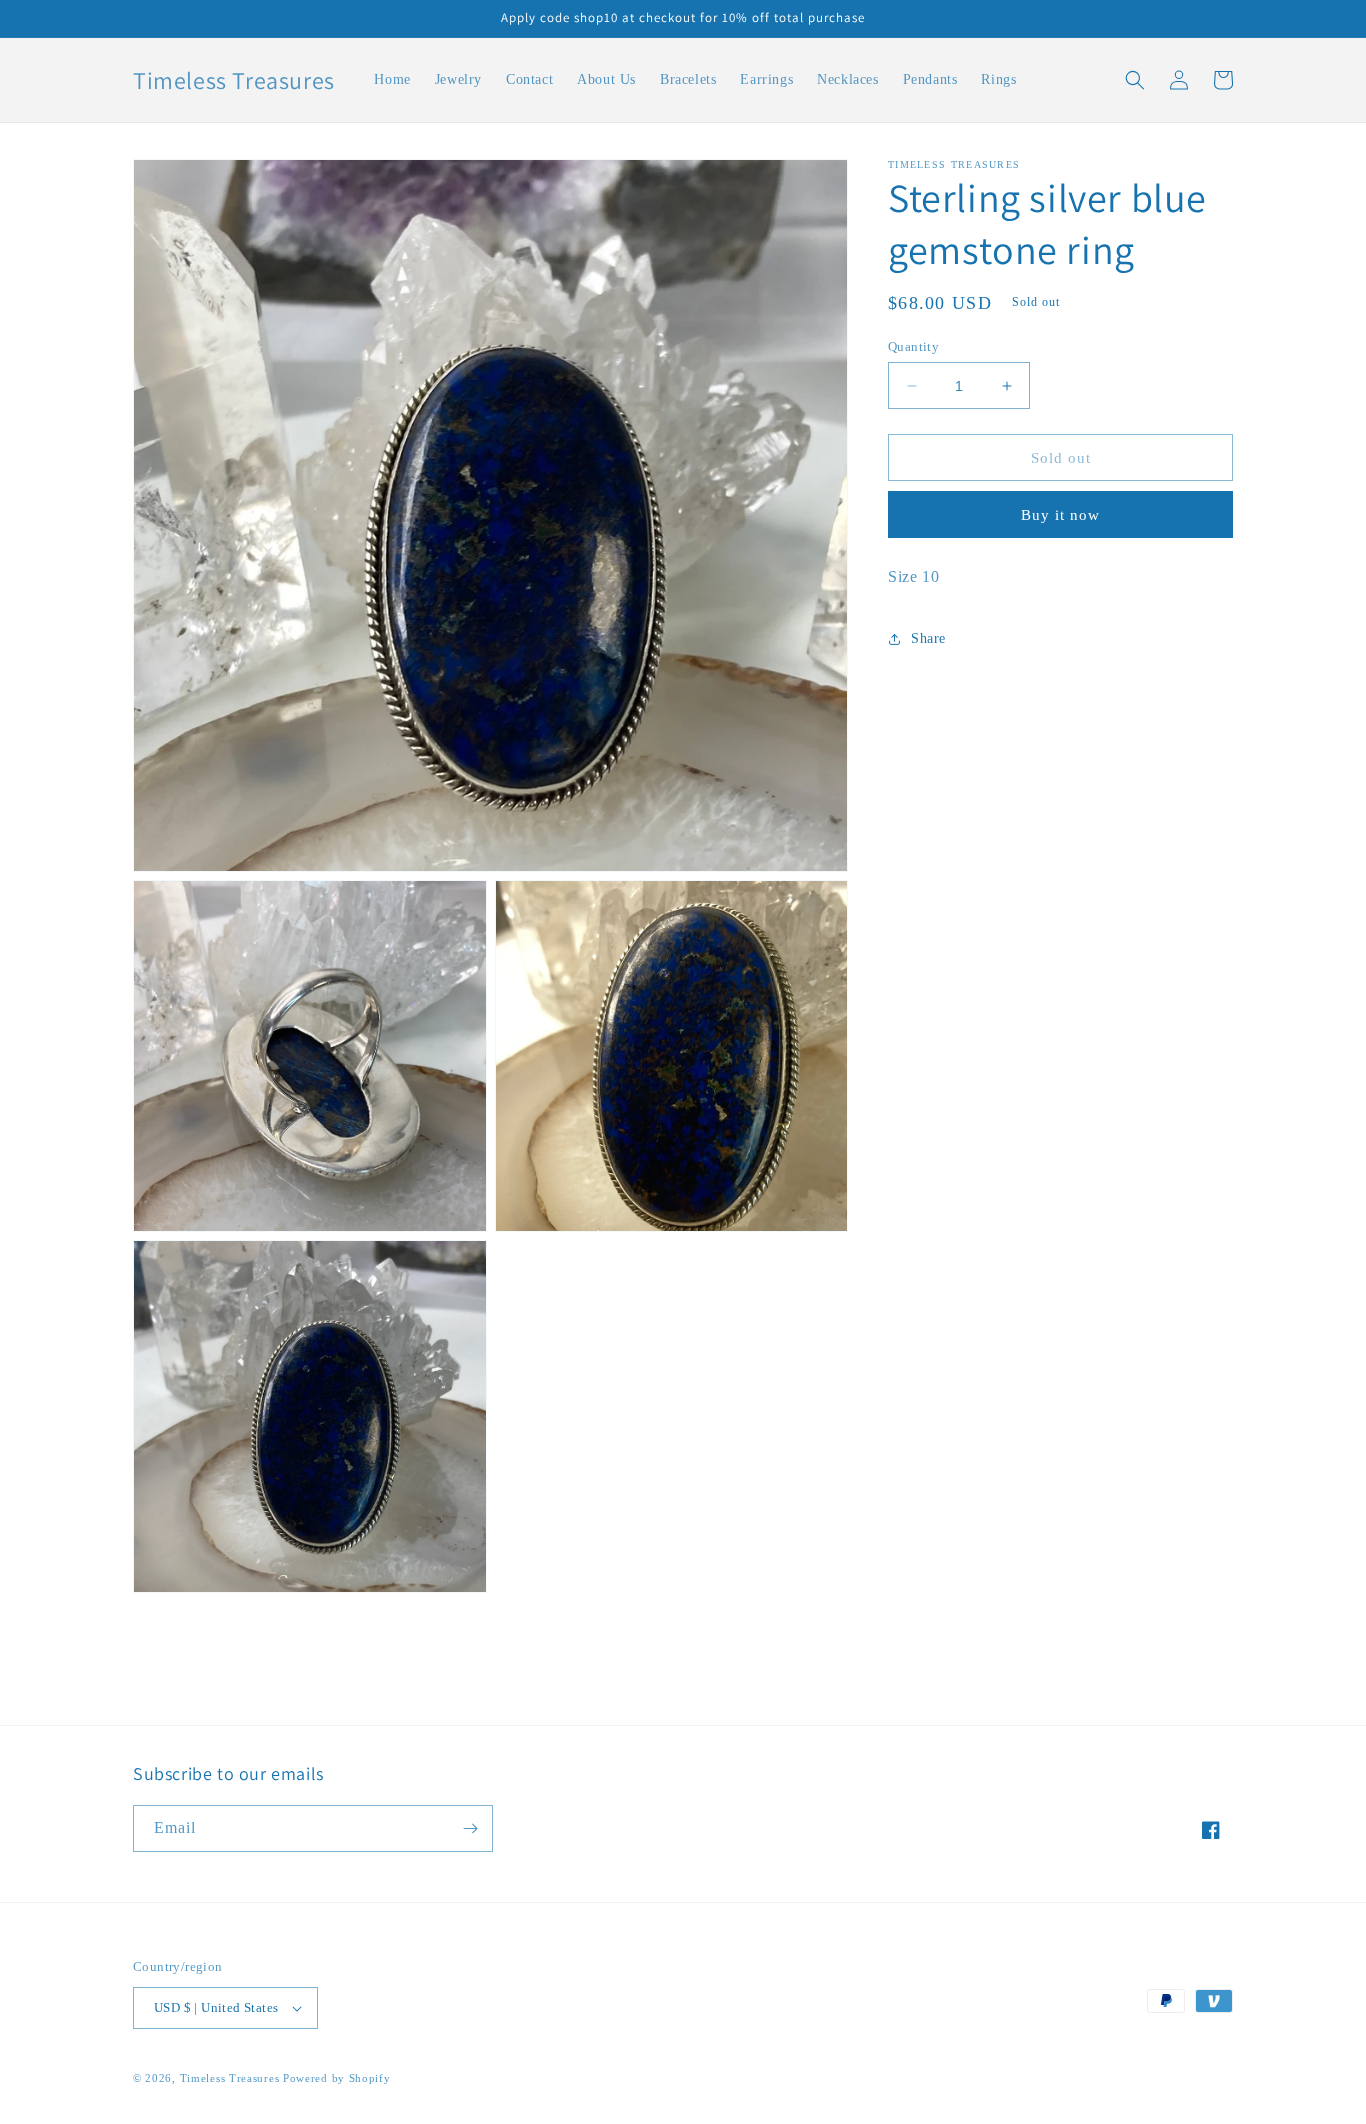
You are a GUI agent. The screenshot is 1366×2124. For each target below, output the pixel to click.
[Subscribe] (470, 1828)
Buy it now (1060, 515)
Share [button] (928, 639)
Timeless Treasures (231, 2078)
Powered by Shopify (337, 2078)
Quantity (913, 346)
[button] (1135, 80)
